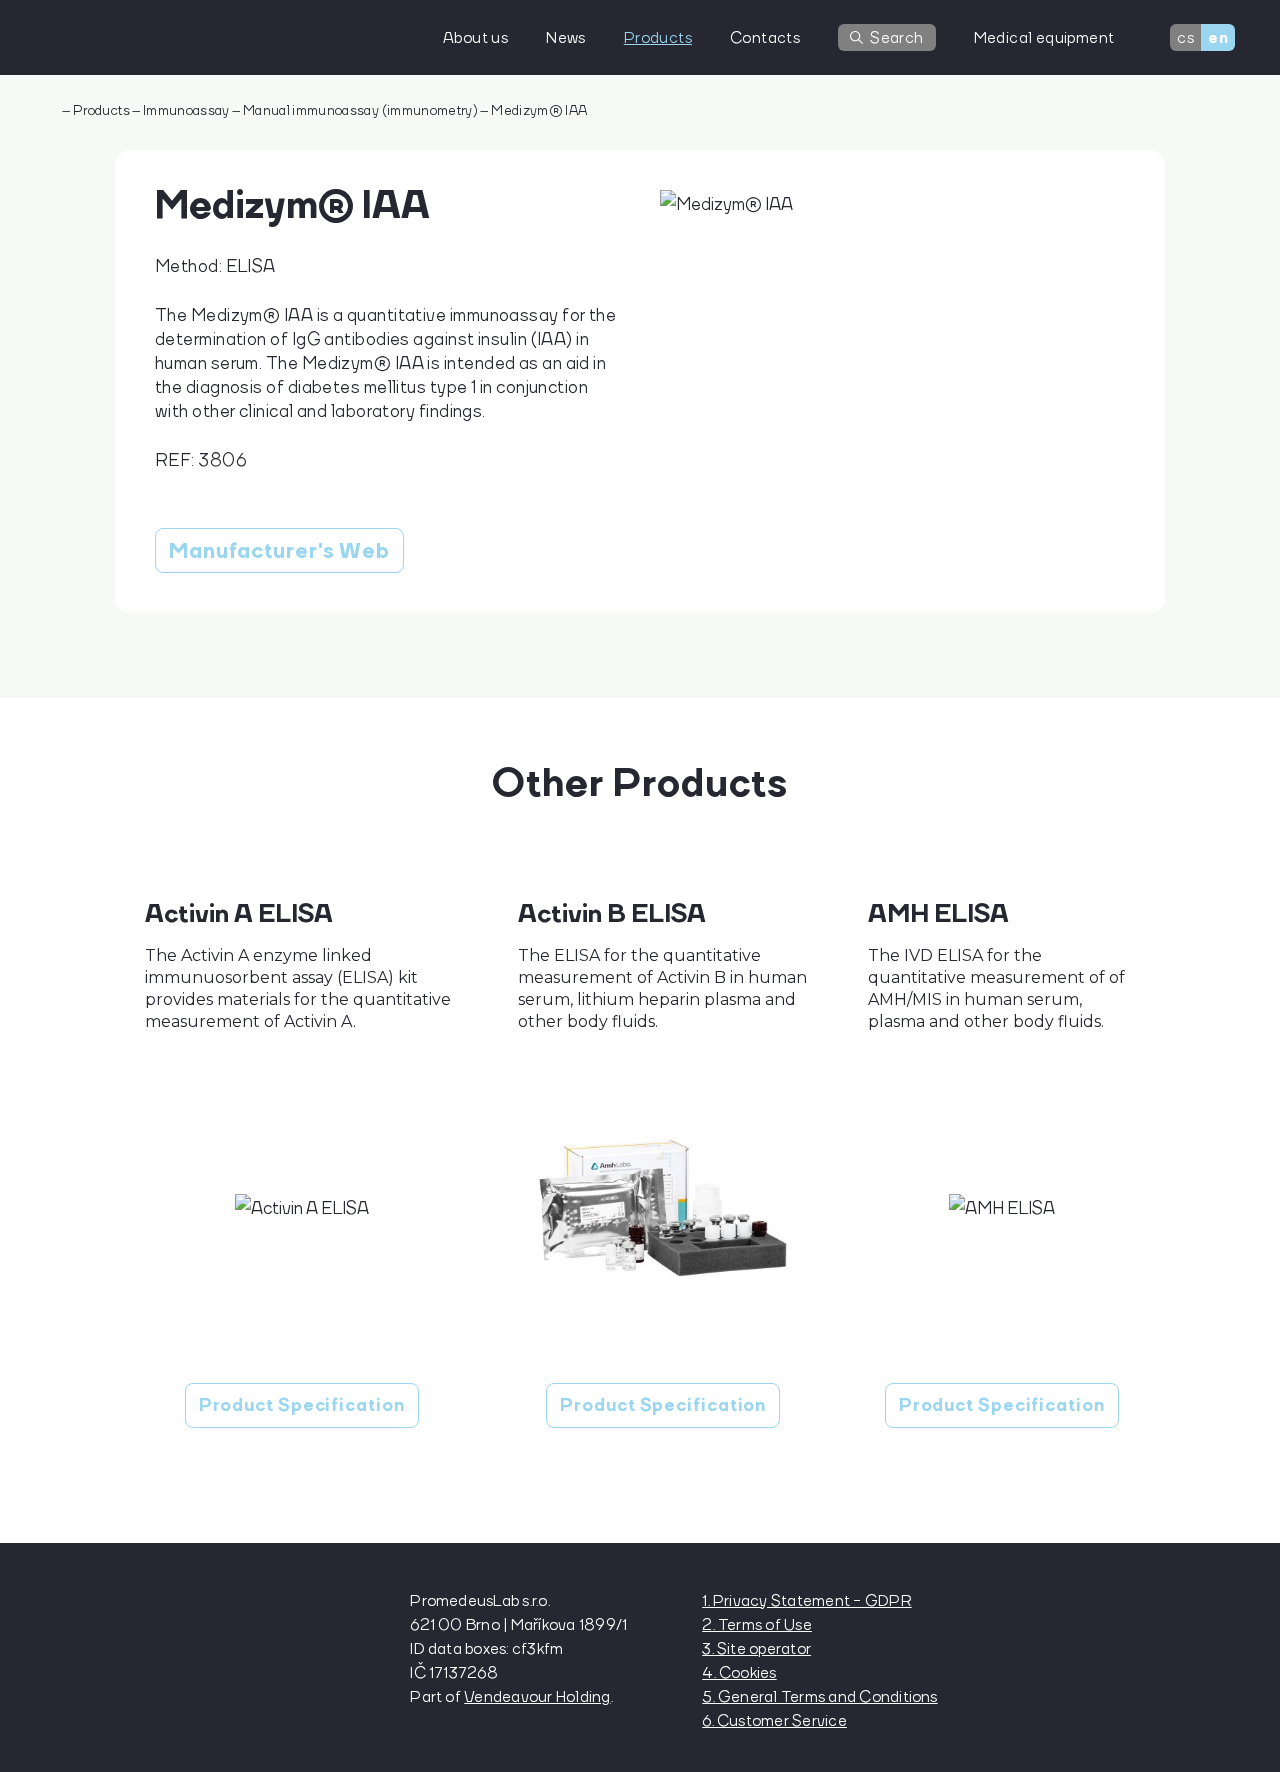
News (566, 37)
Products (658, 37)
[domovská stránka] (155, 37)
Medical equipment (1044, 37)
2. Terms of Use (757, 1624)
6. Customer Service (774, 1720)
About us (475, 37)
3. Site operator (756, 1648)
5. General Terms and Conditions (819, 1696)
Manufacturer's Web (279, 550)
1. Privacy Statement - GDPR (806, 1600)
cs (1185, 37)
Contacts (765, 37)
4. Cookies (739, 1672)
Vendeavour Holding (537, 1696)
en (1218, 37)
